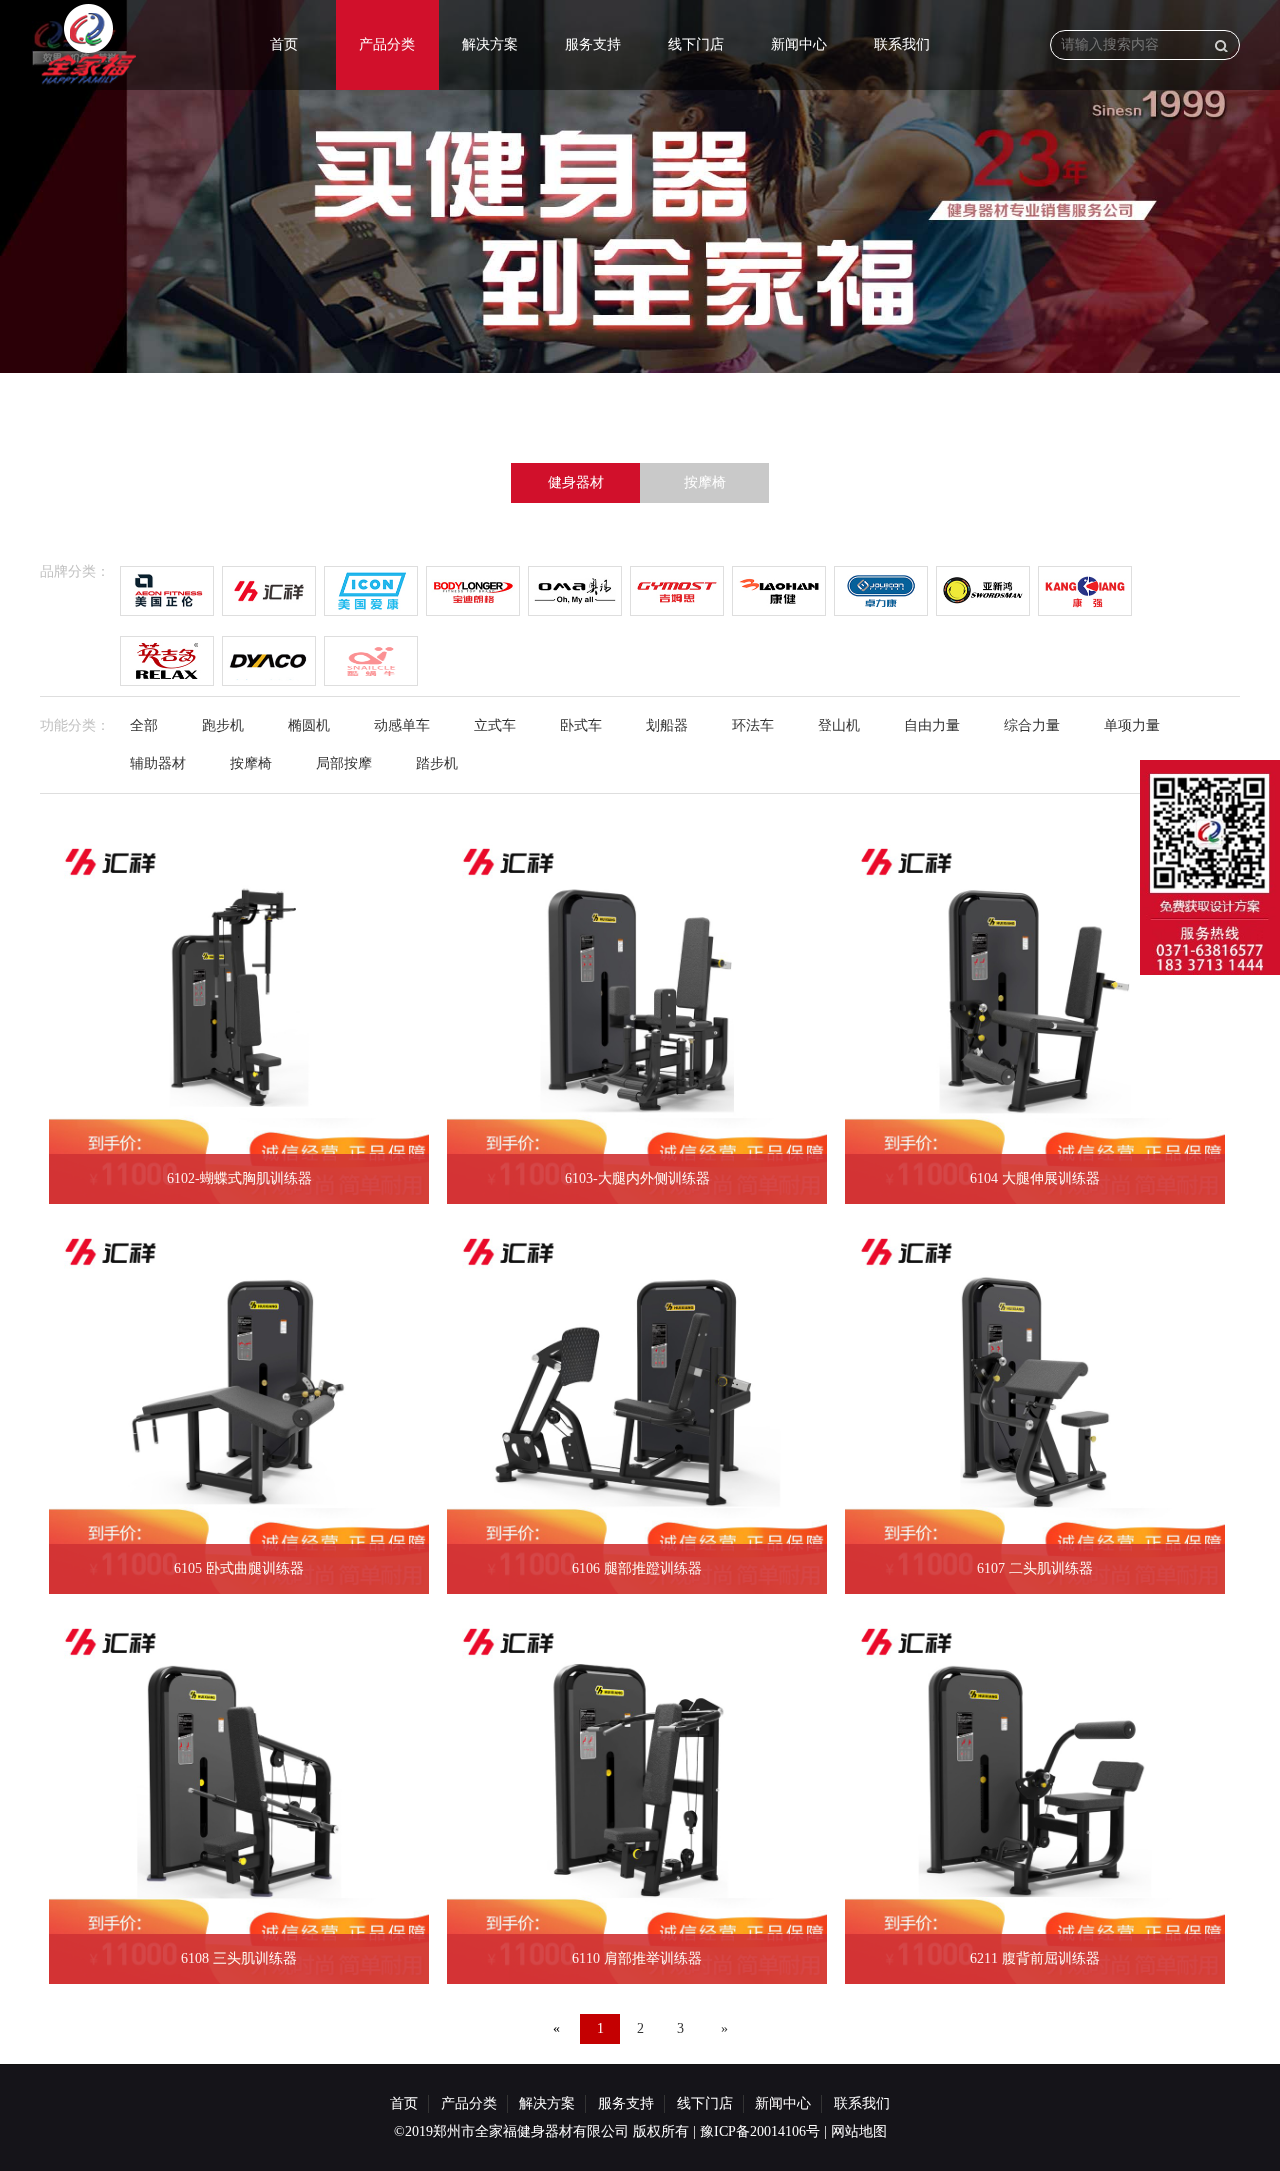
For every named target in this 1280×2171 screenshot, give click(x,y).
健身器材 (576, 482)
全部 (144, 725)
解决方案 (490, 44)
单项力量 (1132, 725)
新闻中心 (799, 44)
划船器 (667, 725)
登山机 (839, 725)
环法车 (753, 725)
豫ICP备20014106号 (760, 2131)
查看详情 (191, 1067)
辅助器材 (158, 763)
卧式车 (581, 725)
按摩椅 (705, 482)
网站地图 (859, 2131)
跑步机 (223, 725)
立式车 (495, 725)
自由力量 (932, 725)
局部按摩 (344, 763)
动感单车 (402, 725)
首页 (284, 44)
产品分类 (387, 44)
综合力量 (1032, 725)
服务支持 (593, 44)
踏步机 (437, 763)
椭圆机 (309, 725)
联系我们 (902, 44)
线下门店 (696, 44)
